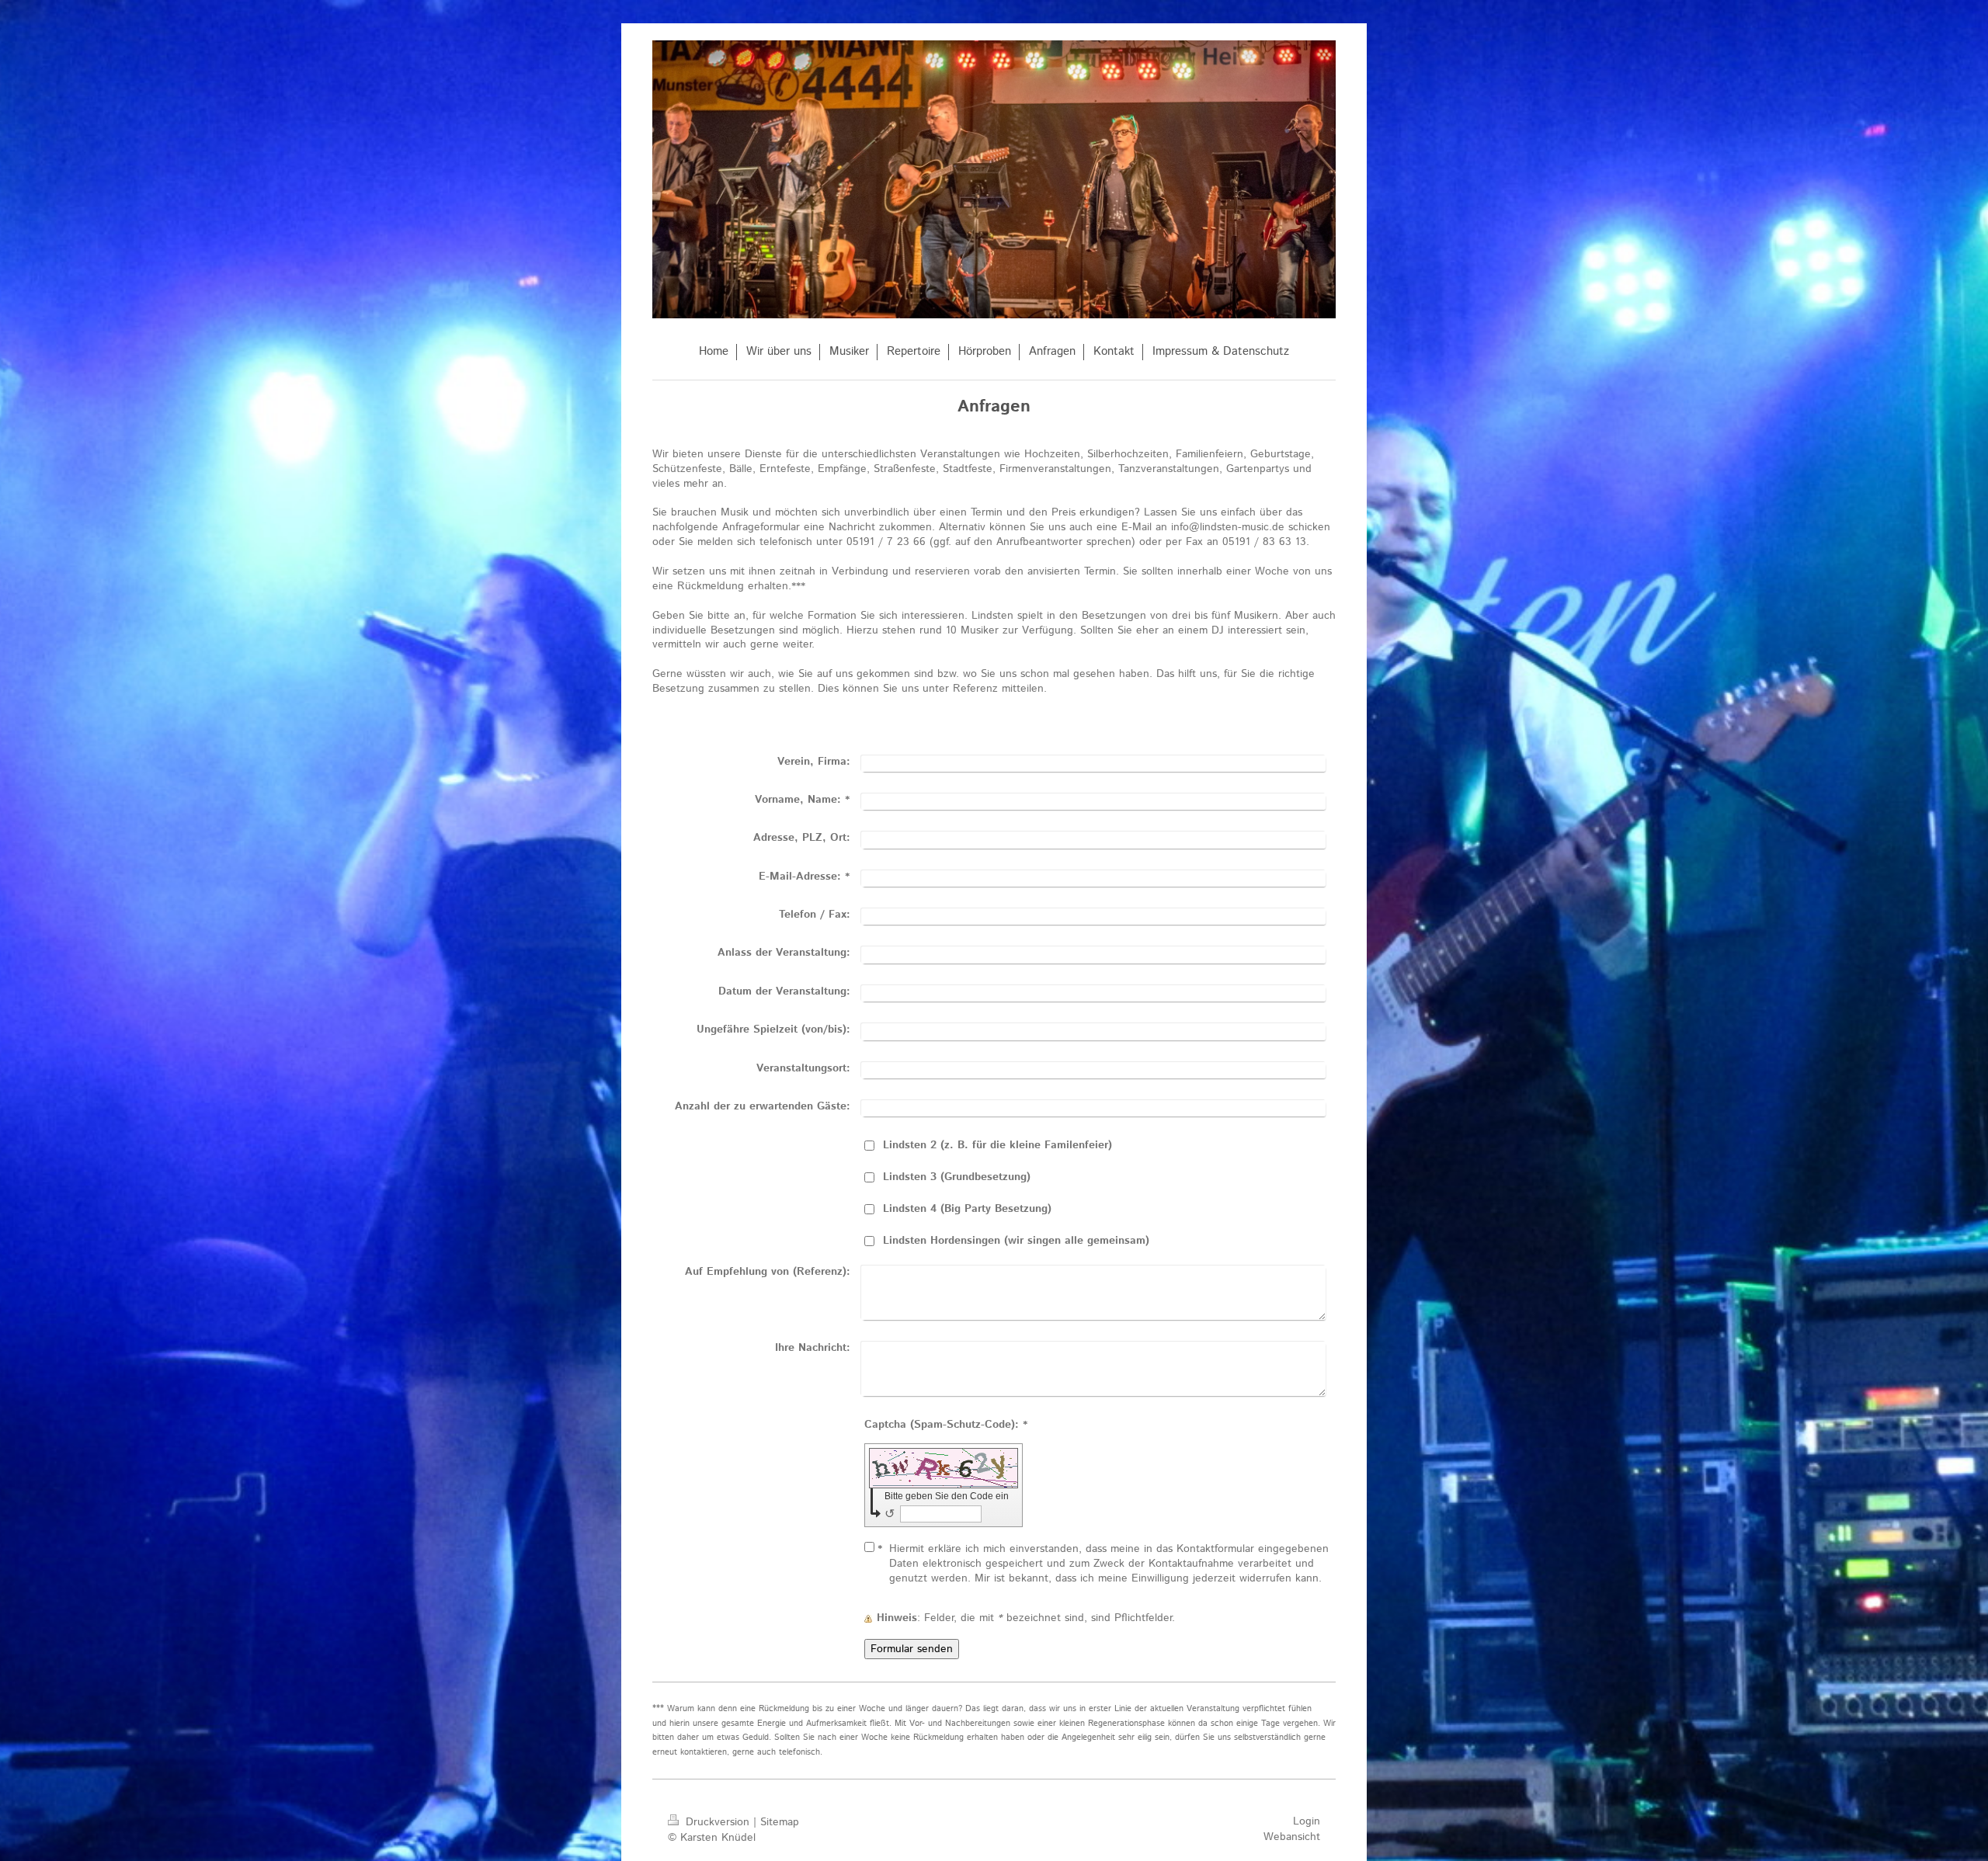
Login (1307, 1821)
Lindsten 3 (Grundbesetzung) (957, 1177)
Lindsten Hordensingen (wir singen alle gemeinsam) (1016, 1241)
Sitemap (780, 1822)
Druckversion (718, 1822)
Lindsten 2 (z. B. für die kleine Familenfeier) (997, 1145)
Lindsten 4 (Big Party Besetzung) (967, 1209)
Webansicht (1292, 1837)
